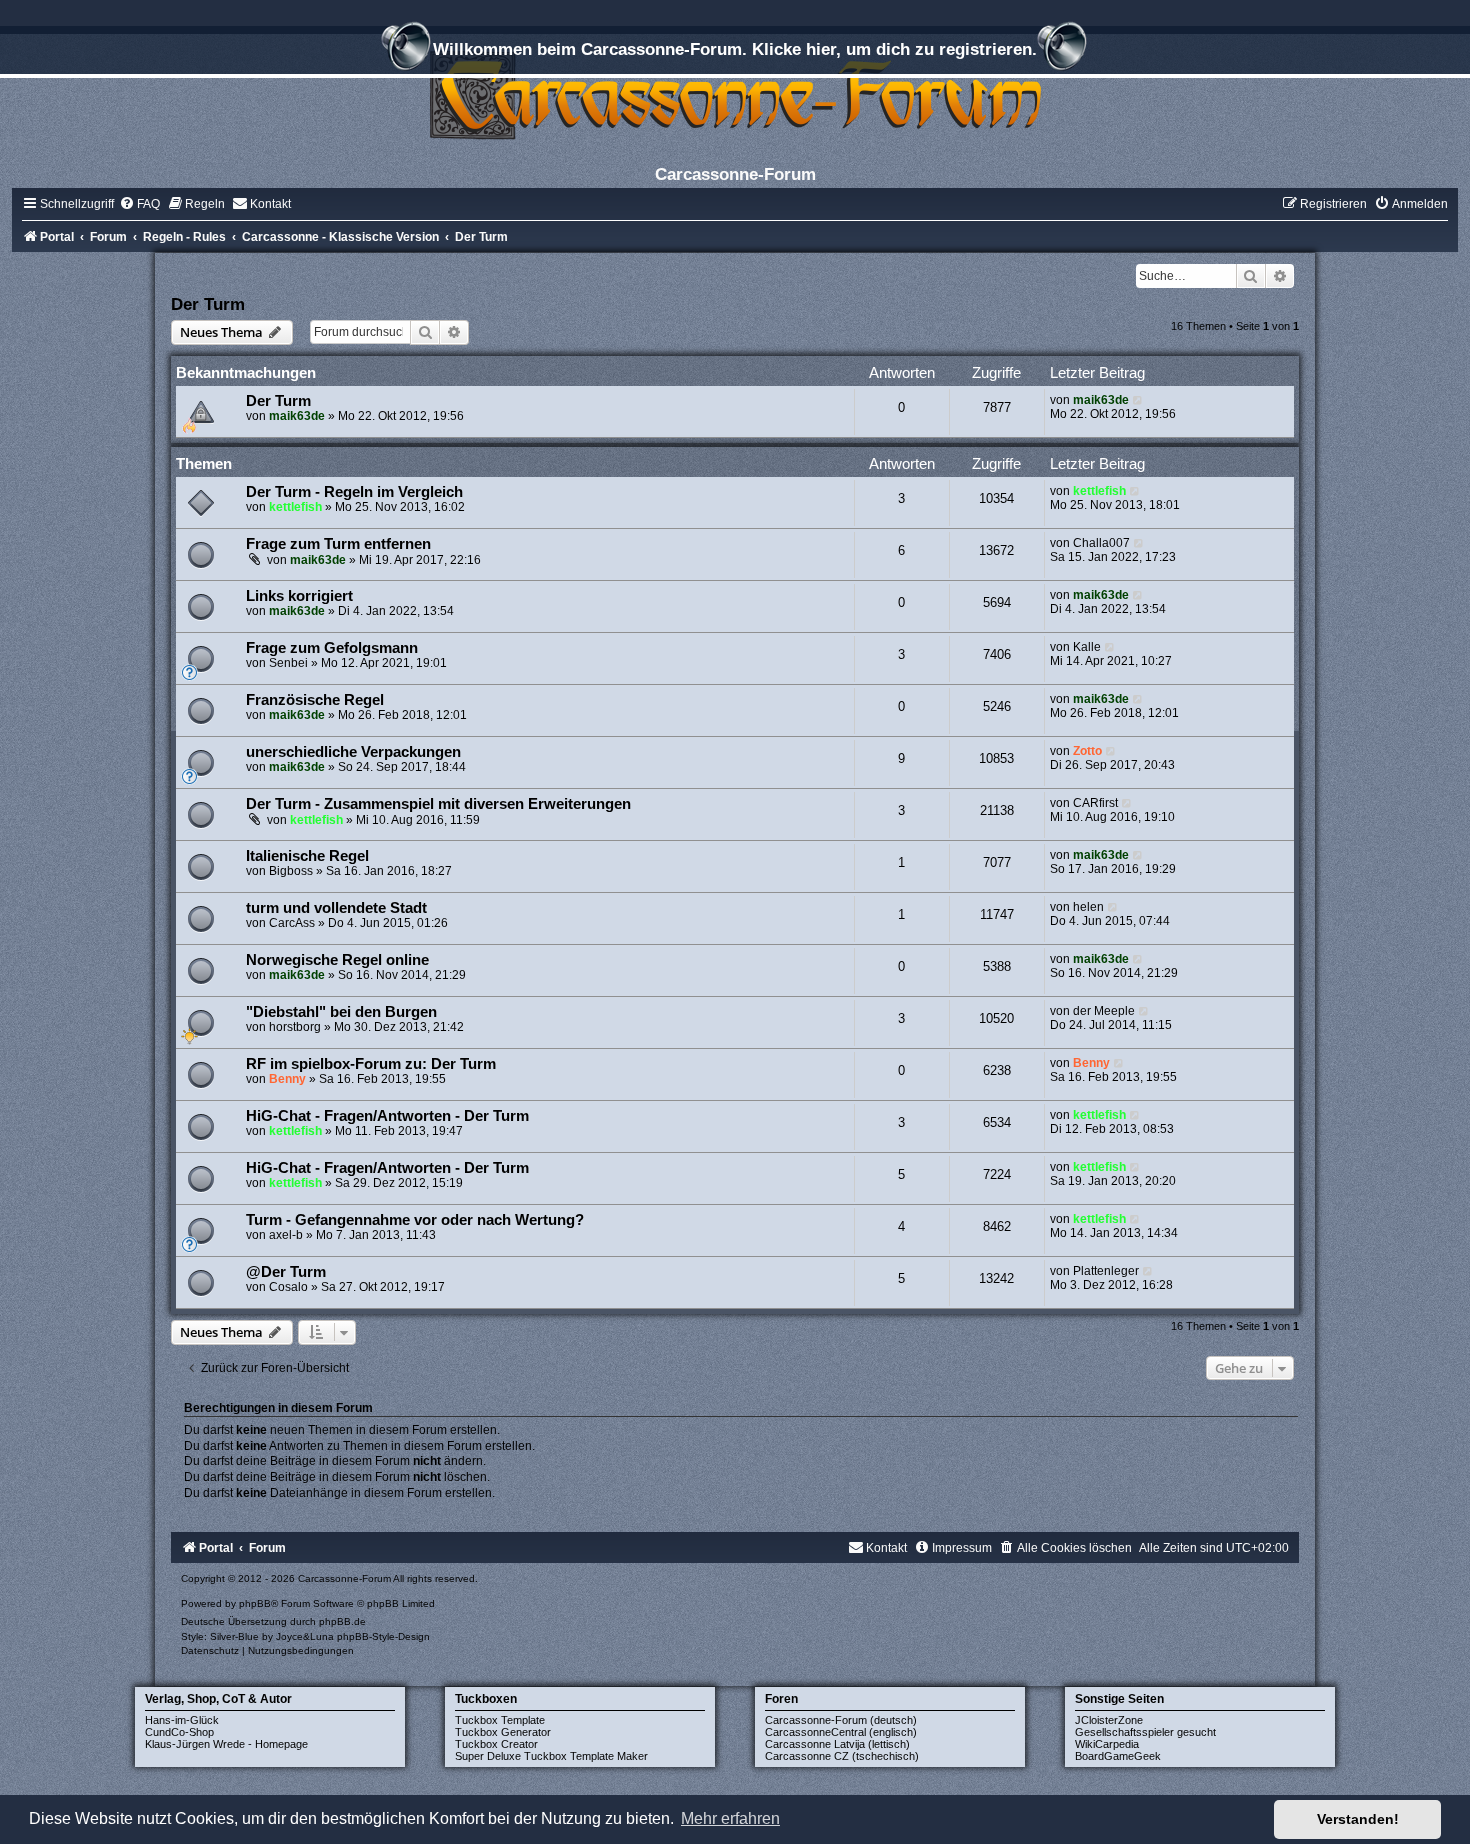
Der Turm (208, 304)
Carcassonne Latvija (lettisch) (837, 1744)
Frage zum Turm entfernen (338, 544)
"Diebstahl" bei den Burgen (341, 1012)
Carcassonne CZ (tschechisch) (842, 1756)
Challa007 (1101, 543)
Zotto (1087, 751)
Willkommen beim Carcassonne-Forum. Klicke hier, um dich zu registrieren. (735, 49)
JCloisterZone (1109, 1720)
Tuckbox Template (500, 1720)
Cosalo (288, 1287)
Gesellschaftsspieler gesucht (1145, 1732)
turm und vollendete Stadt (336, 908)
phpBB (255, 1603)
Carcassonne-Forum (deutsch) (841, 1720)
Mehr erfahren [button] (730, 1818)
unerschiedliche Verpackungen (353, 752)
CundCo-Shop (179, 1732)
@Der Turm (286, 1272)
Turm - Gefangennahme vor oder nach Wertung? (415, 1220)
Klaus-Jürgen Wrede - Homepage (226, 1744)
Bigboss (291, 871)
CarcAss (292, 923)
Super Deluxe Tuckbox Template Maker (551, 1756)
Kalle (1087, 647)
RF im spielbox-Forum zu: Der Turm (371, 1064)
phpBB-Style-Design (383, 1636)
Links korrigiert (299, 596)
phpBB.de (342, 1621)
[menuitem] (139, 204)
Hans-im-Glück (182, 1720)
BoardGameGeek (1118, 1756)
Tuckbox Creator (496, 1744)
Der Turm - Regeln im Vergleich (354, 492)
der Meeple (1104, 1011)
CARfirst (1095, 803)
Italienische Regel (307, 856)
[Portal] (735, 94)
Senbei (288, 663)
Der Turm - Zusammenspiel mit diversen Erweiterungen (438, 804)
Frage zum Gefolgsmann (332, 648)
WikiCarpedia (1107, 1744)
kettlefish (295, 507)
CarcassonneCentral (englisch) (841, 1732)
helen (1088, 907)
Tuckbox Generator (503, 1732)
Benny (287, 1079)
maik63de (297, 416)
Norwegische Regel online (337, 960)
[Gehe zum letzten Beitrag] (1138, 400)
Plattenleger (1106, 1271)
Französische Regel (315, 700)
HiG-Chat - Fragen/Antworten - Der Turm (387, 1116)
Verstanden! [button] (1358, 1819)
